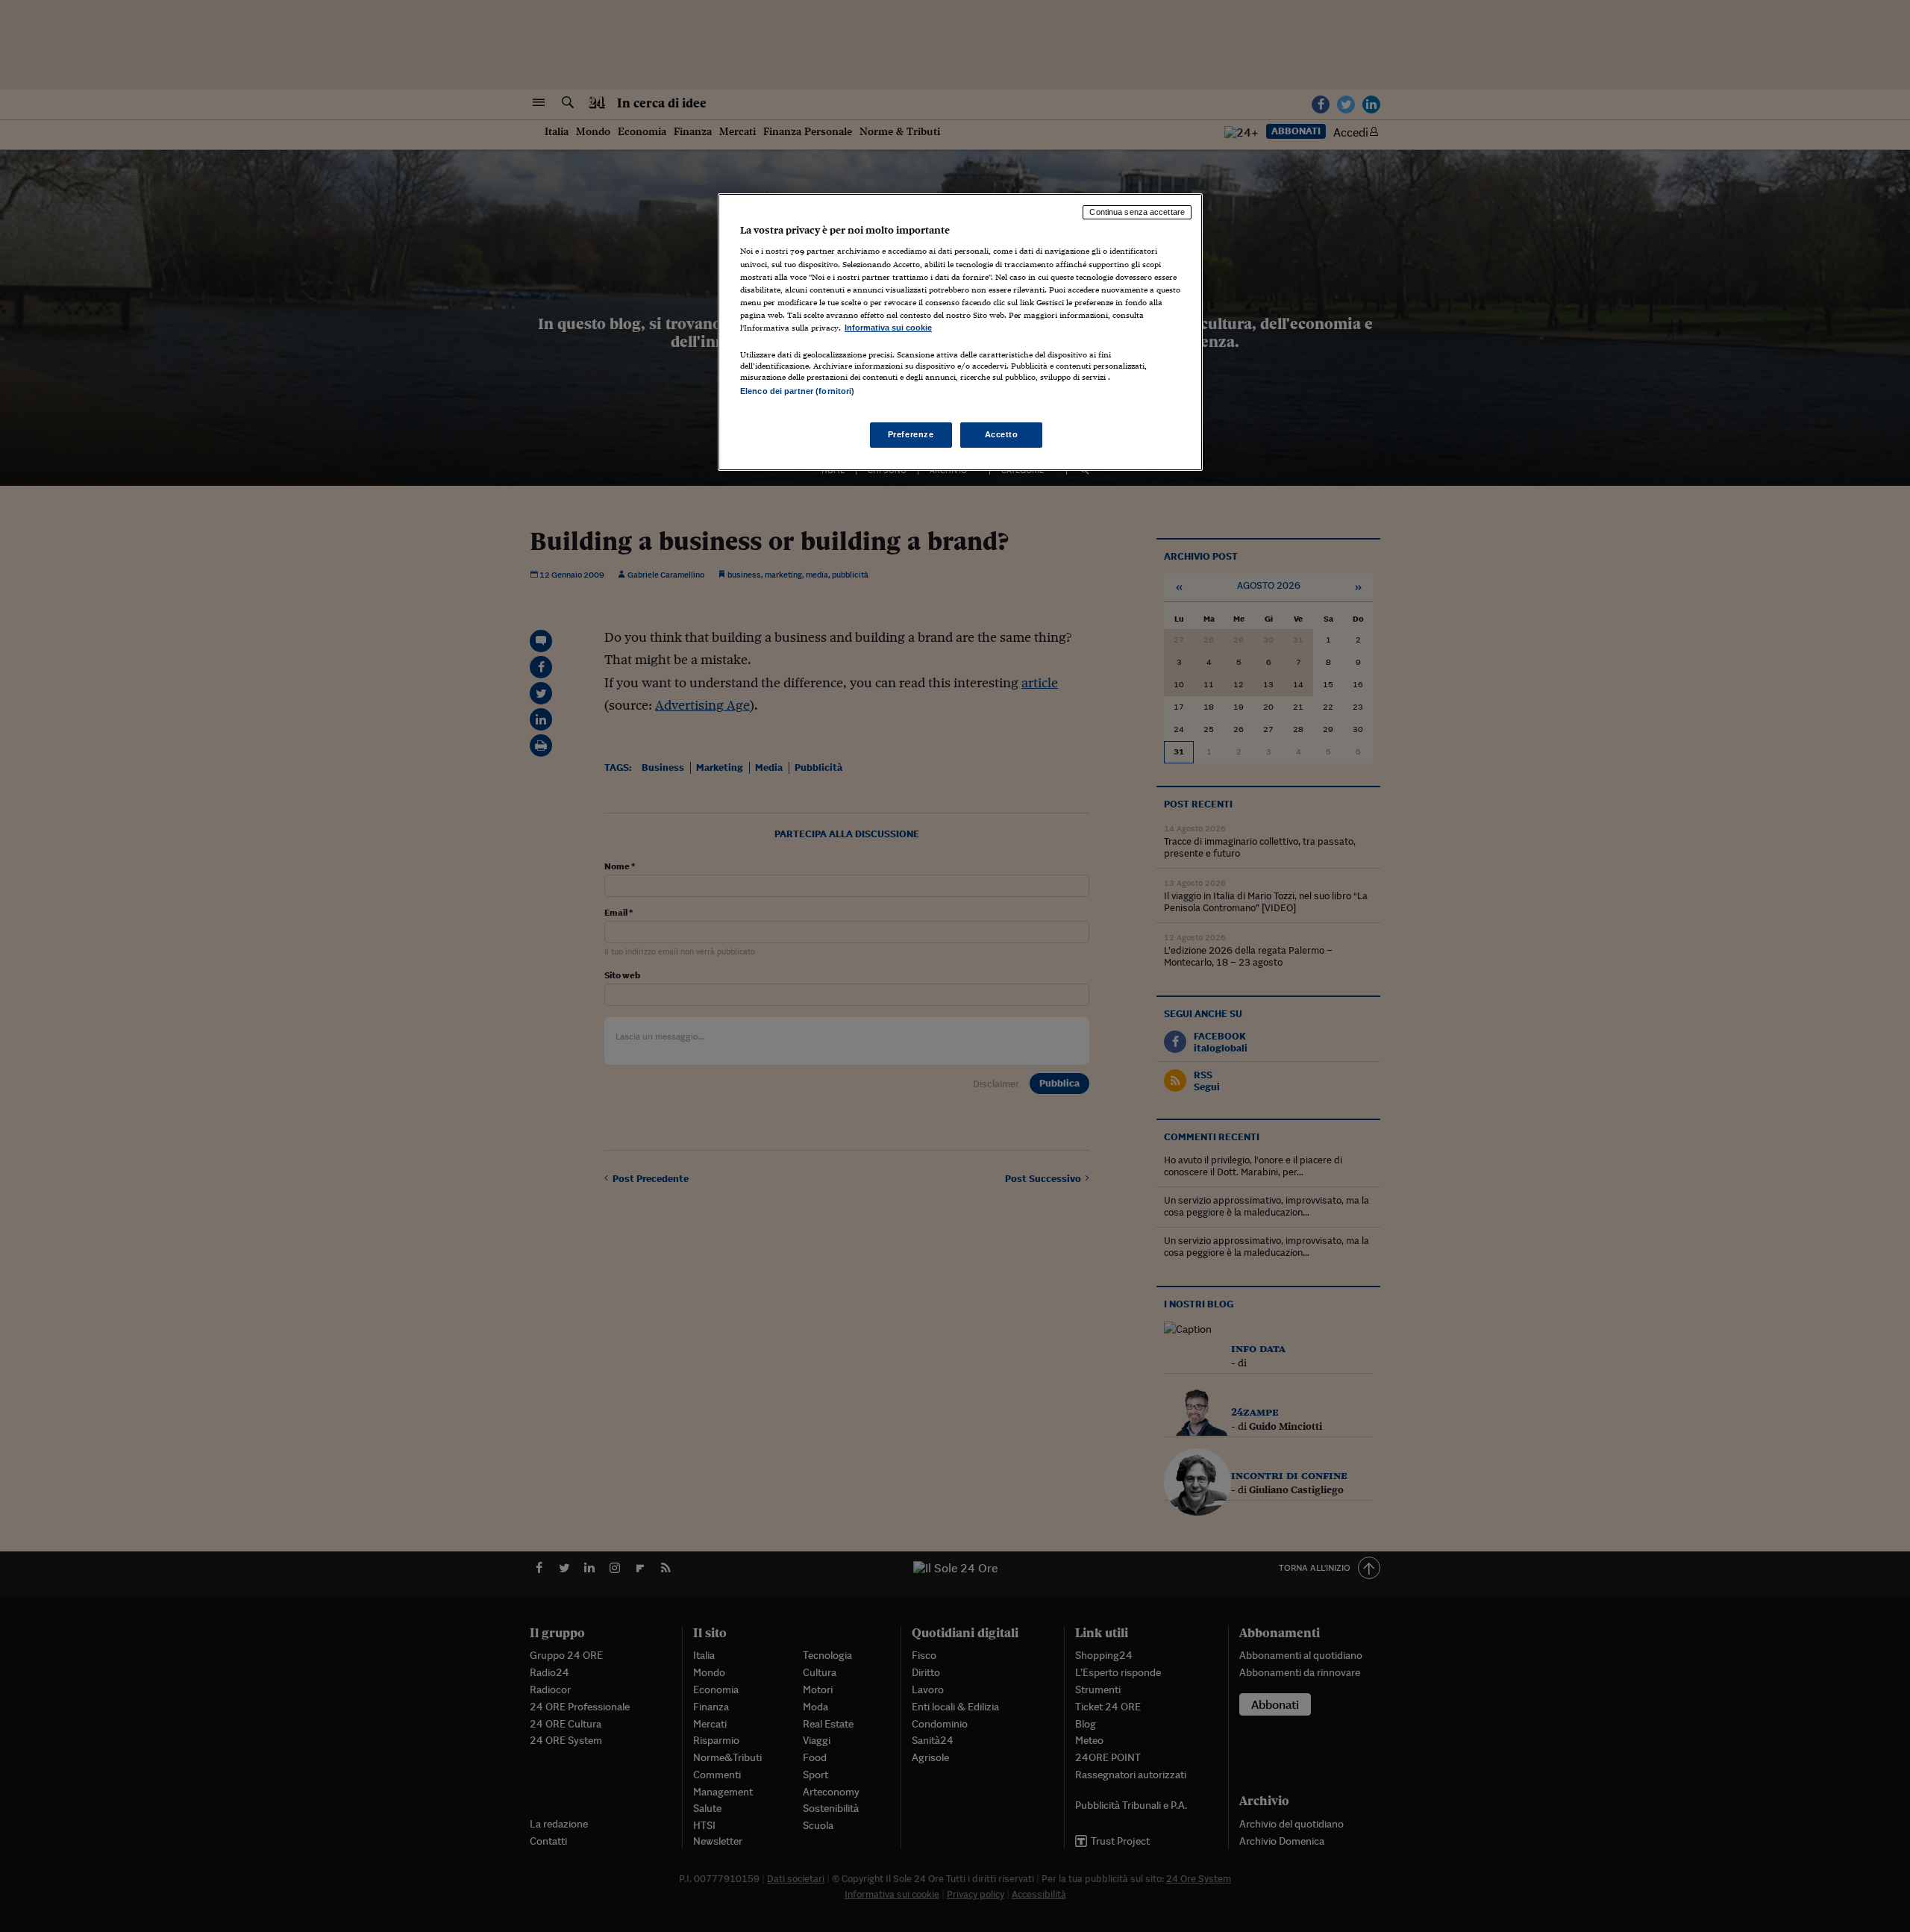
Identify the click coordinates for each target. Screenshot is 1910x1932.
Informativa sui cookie (888, 328)
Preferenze (911, 434)
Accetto (1002, 434)
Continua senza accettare (1137, 212)
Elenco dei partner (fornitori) (797, 391)
